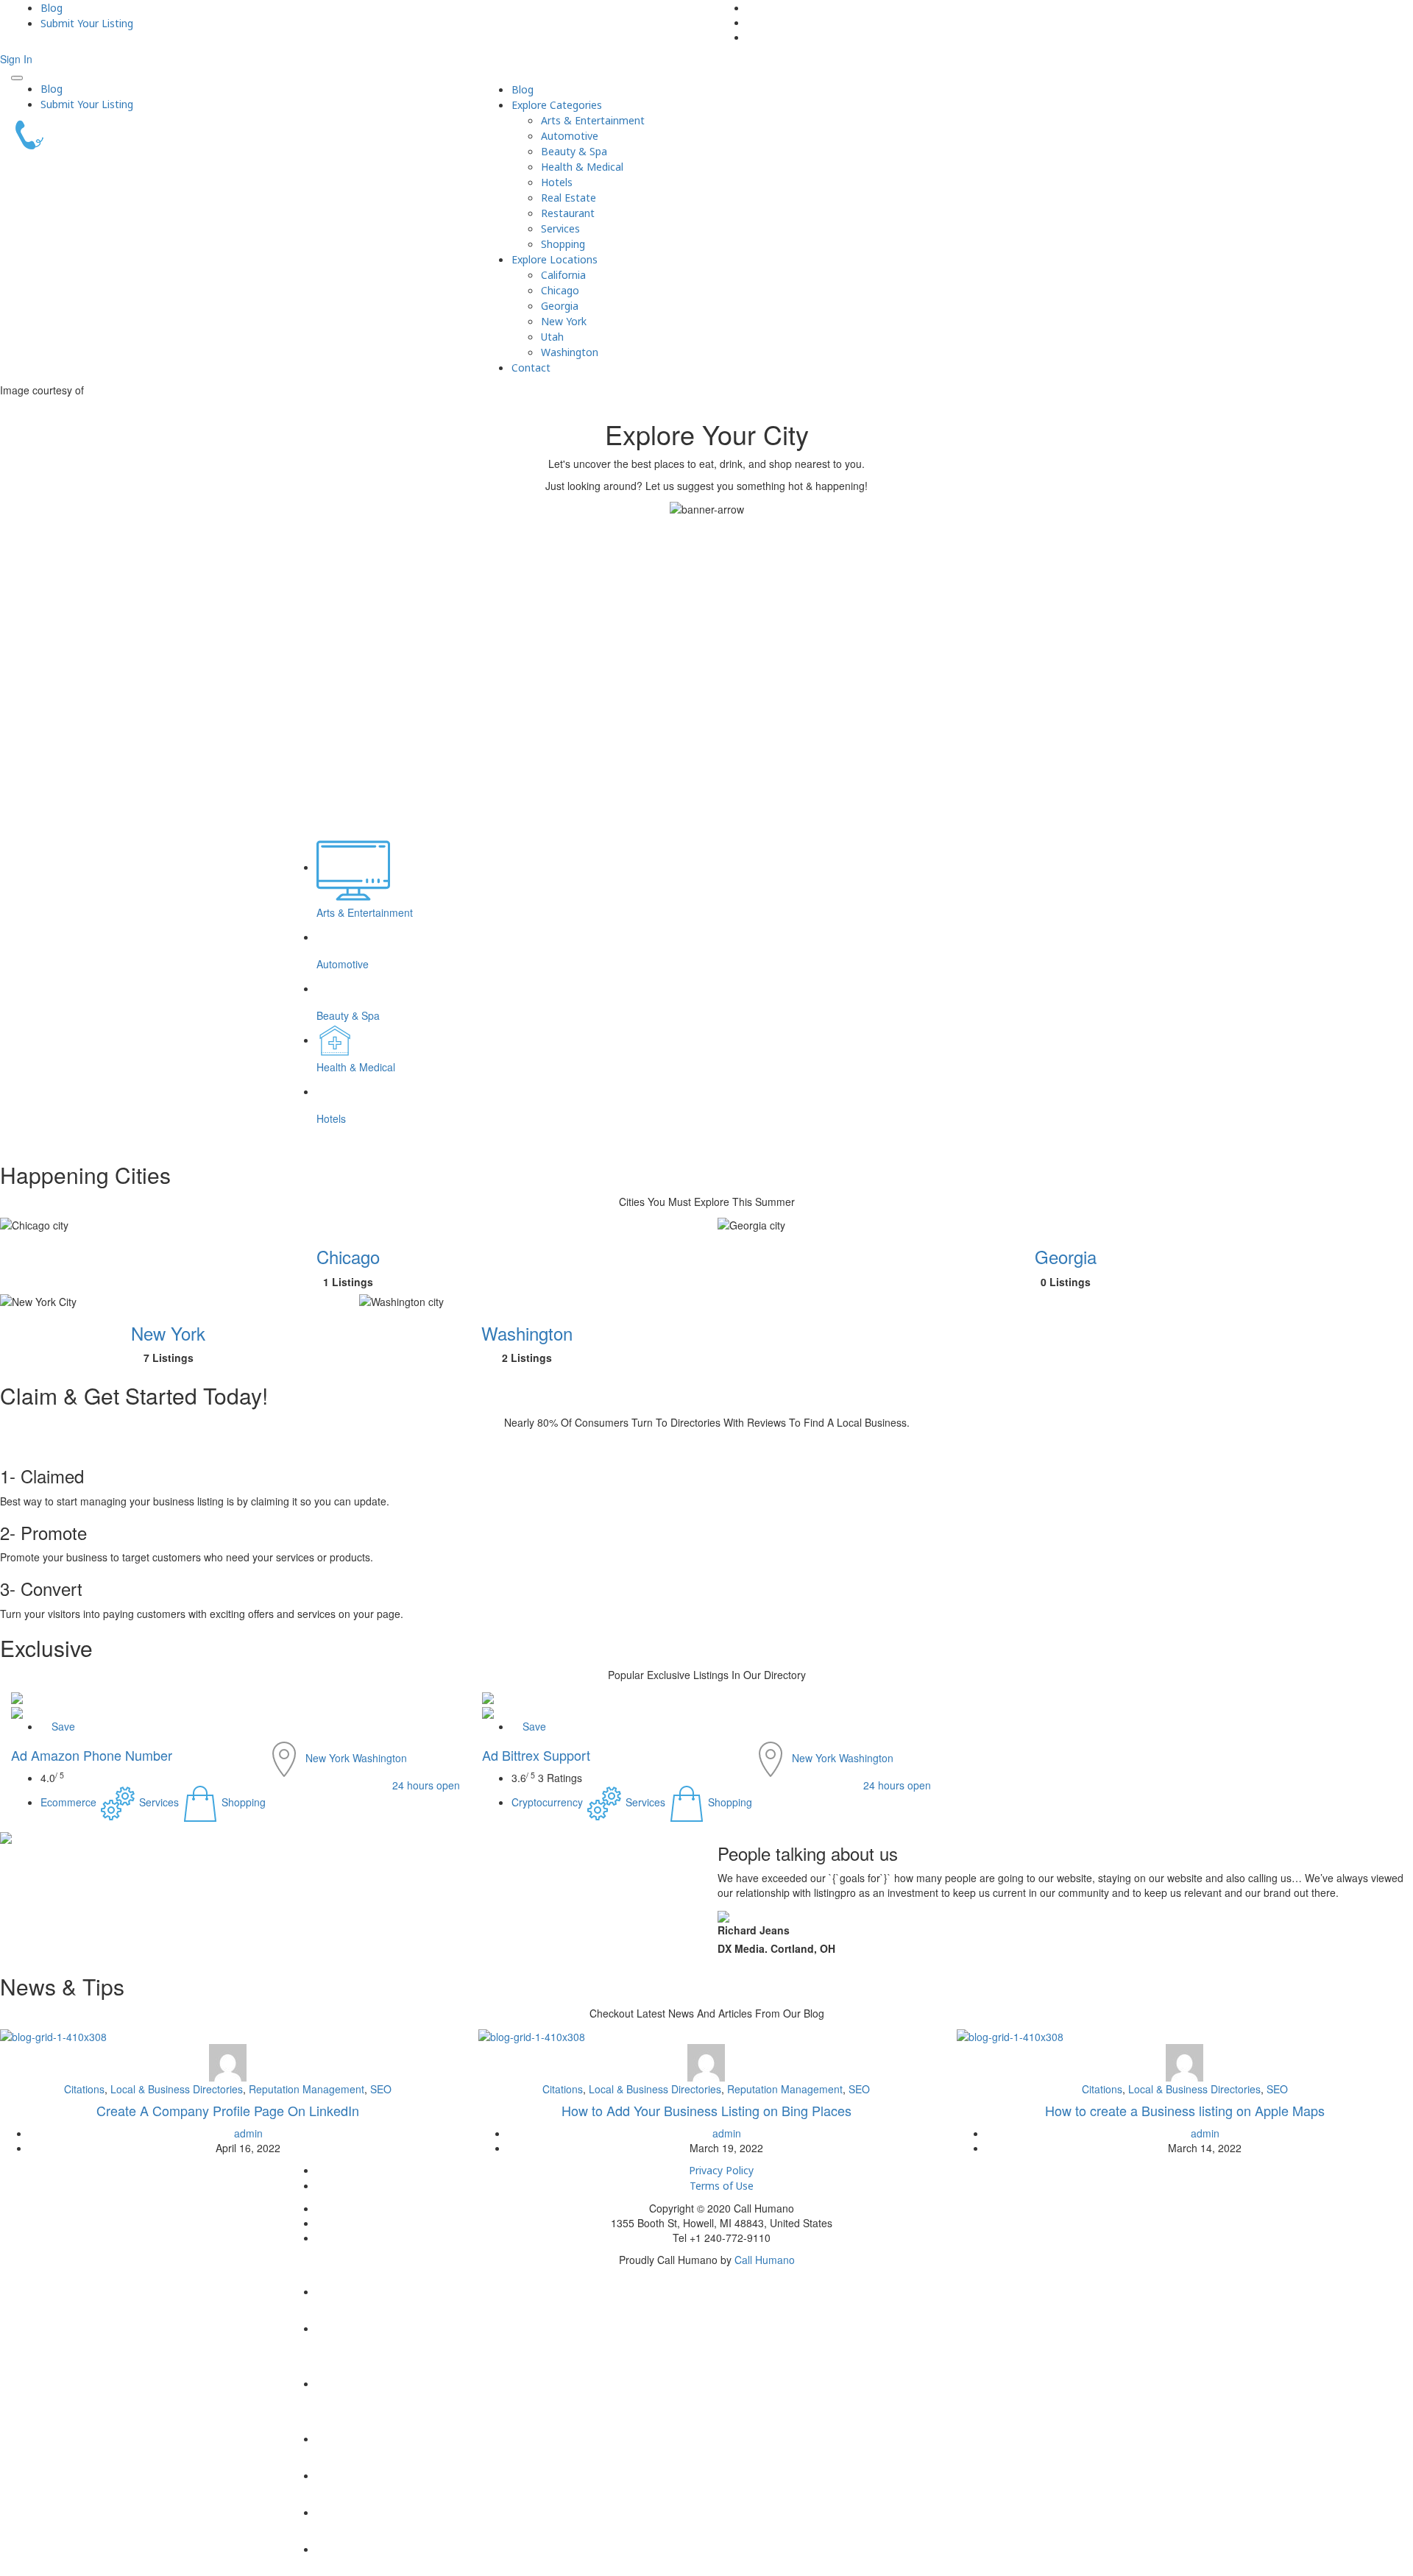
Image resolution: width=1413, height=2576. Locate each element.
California (563, 275)
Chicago (560, 290)
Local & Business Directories (177, 2089)
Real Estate (569, 198)
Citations (84, 2089)
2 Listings (527, 1358)
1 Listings (348, 1282)
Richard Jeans (754, 1930)
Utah (552, 337)
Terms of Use (722, 2186)
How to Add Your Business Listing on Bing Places (706, 2110)
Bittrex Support (536, 1755)
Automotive (570, 136)
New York (564, 321)
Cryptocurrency (549, 1802)
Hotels (557, 182)
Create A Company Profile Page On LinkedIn (228, 2110)
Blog (52, 8)
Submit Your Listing (87, 23)
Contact (531, 368)
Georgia (560, 306)
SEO (381, 2089)
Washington (570, 352)
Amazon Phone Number (92, 1755)
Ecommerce (70, 1802)
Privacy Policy (721, 2170)
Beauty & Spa (574, 151)
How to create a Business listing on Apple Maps (1185, 2110)
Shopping (563, 244)
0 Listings (1066, 1282)
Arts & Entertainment (593, 120)
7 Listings (169, 1358)
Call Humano (765, 2260)
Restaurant (568, 213)
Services (560, 228)
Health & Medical (582, 167)
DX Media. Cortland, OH (776, 1948)
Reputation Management (307, 2089)
